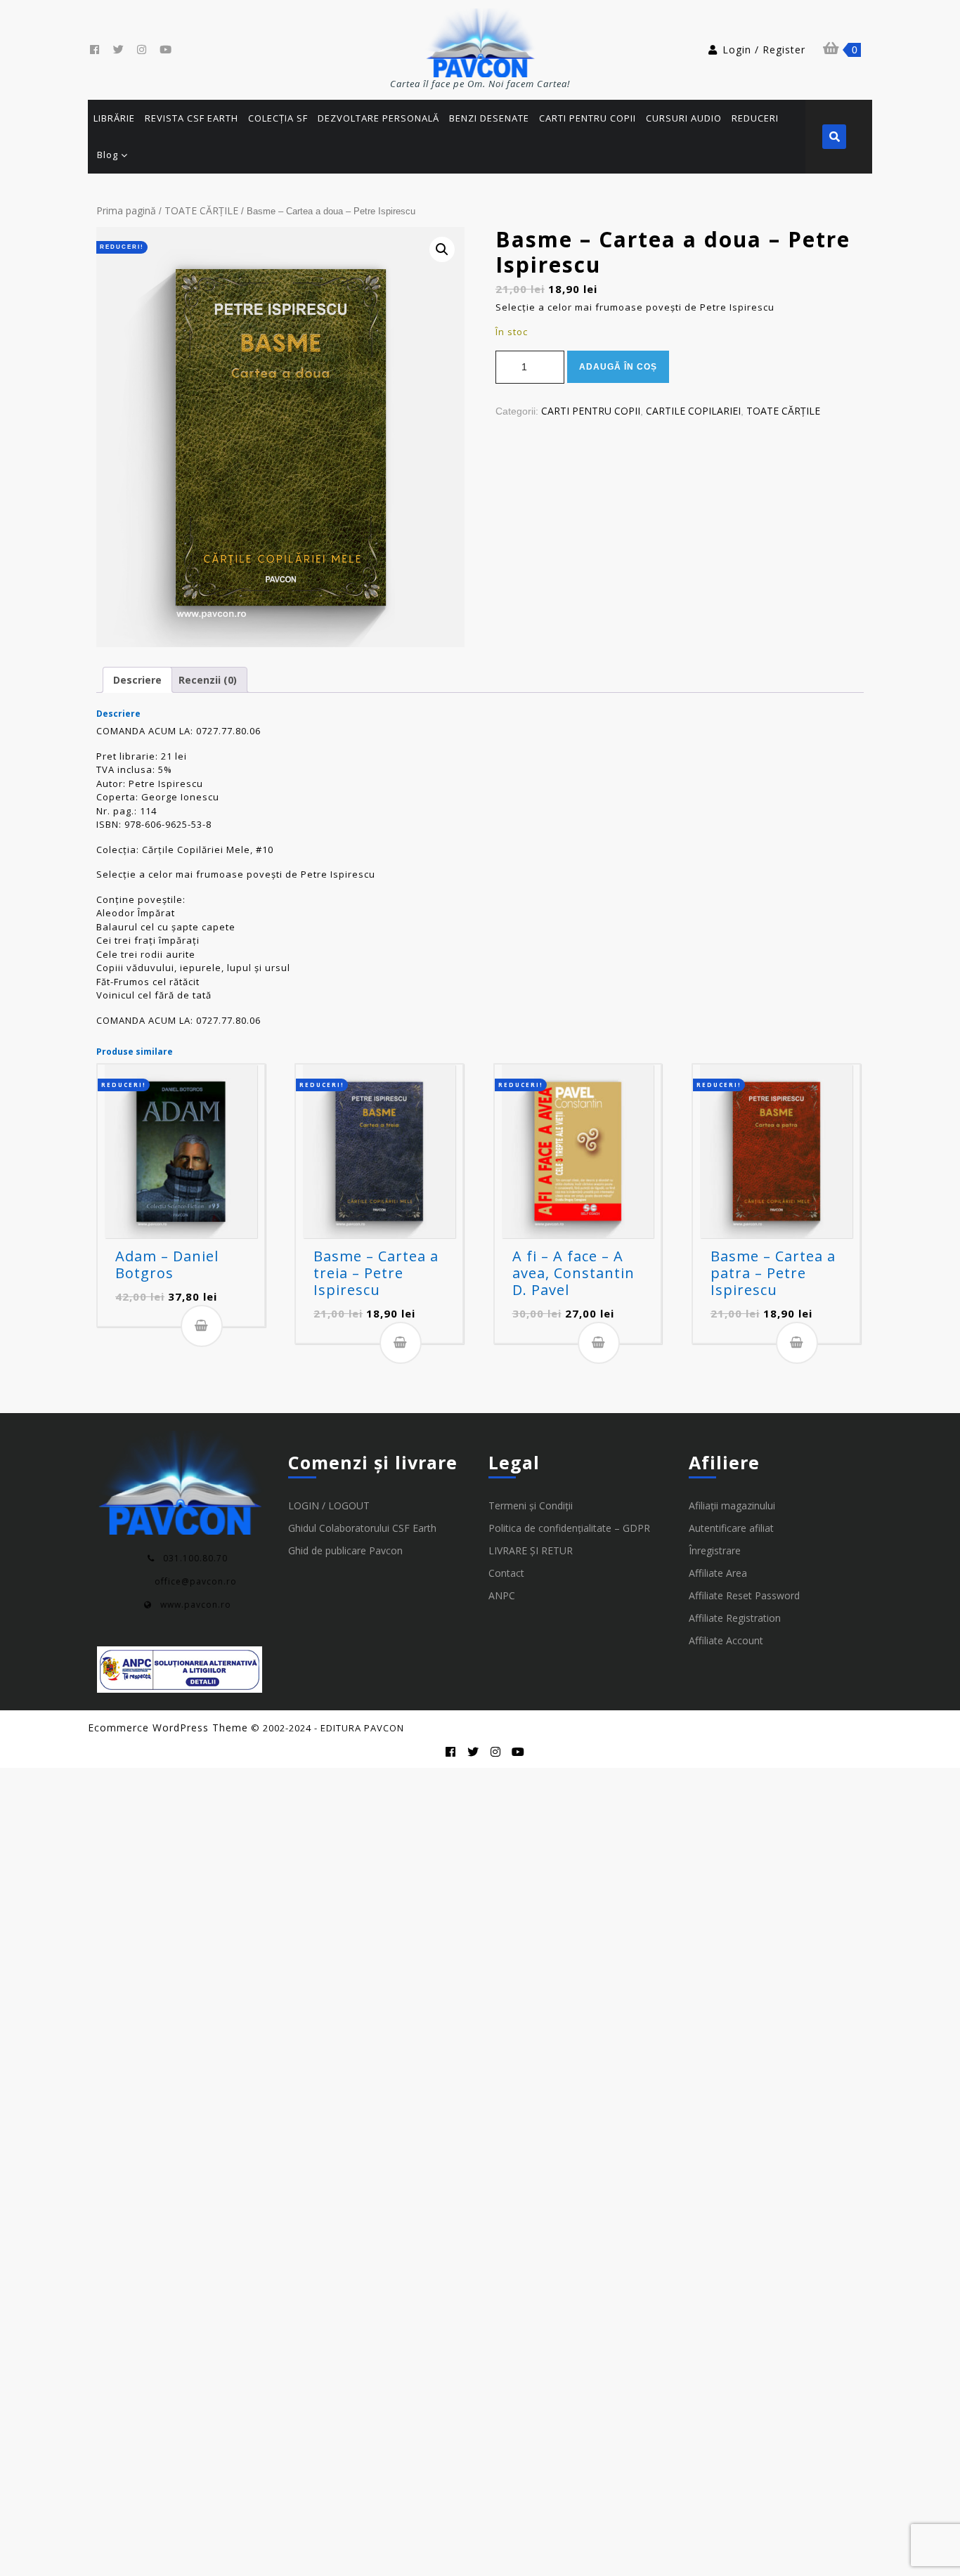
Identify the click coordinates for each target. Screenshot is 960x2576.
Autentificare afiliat (731, 1528)
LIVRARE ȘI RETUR (531, 1550)
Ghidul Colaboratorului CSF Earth (362, 1528)
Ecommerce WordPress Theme (168, 1728)
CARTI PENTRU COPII (591, 411)
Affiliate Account (726, 1640)
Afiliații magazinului (732, 1505)
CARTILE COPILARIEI (693, 411)
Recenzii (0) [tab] (208, 680)
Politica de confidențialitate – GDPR (569, 1528)
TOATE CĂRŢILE (201, 210)
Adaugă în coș (618, 367)
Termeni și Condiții (531, 1505)
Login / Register (764, 50)
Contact (506, 1573)
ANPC (502, 1595)
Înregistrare (715, 1550)
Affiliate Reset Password (744, 1595)
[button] (442, 249)
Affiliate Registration (735, 1618)
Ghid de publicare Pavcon (345, 1550)
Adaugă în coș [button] (202, 1326)
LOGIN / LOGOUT (329, 1505)
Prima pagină (126, 210)
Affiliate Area (718, 1573)
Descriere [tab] (137, 680)
